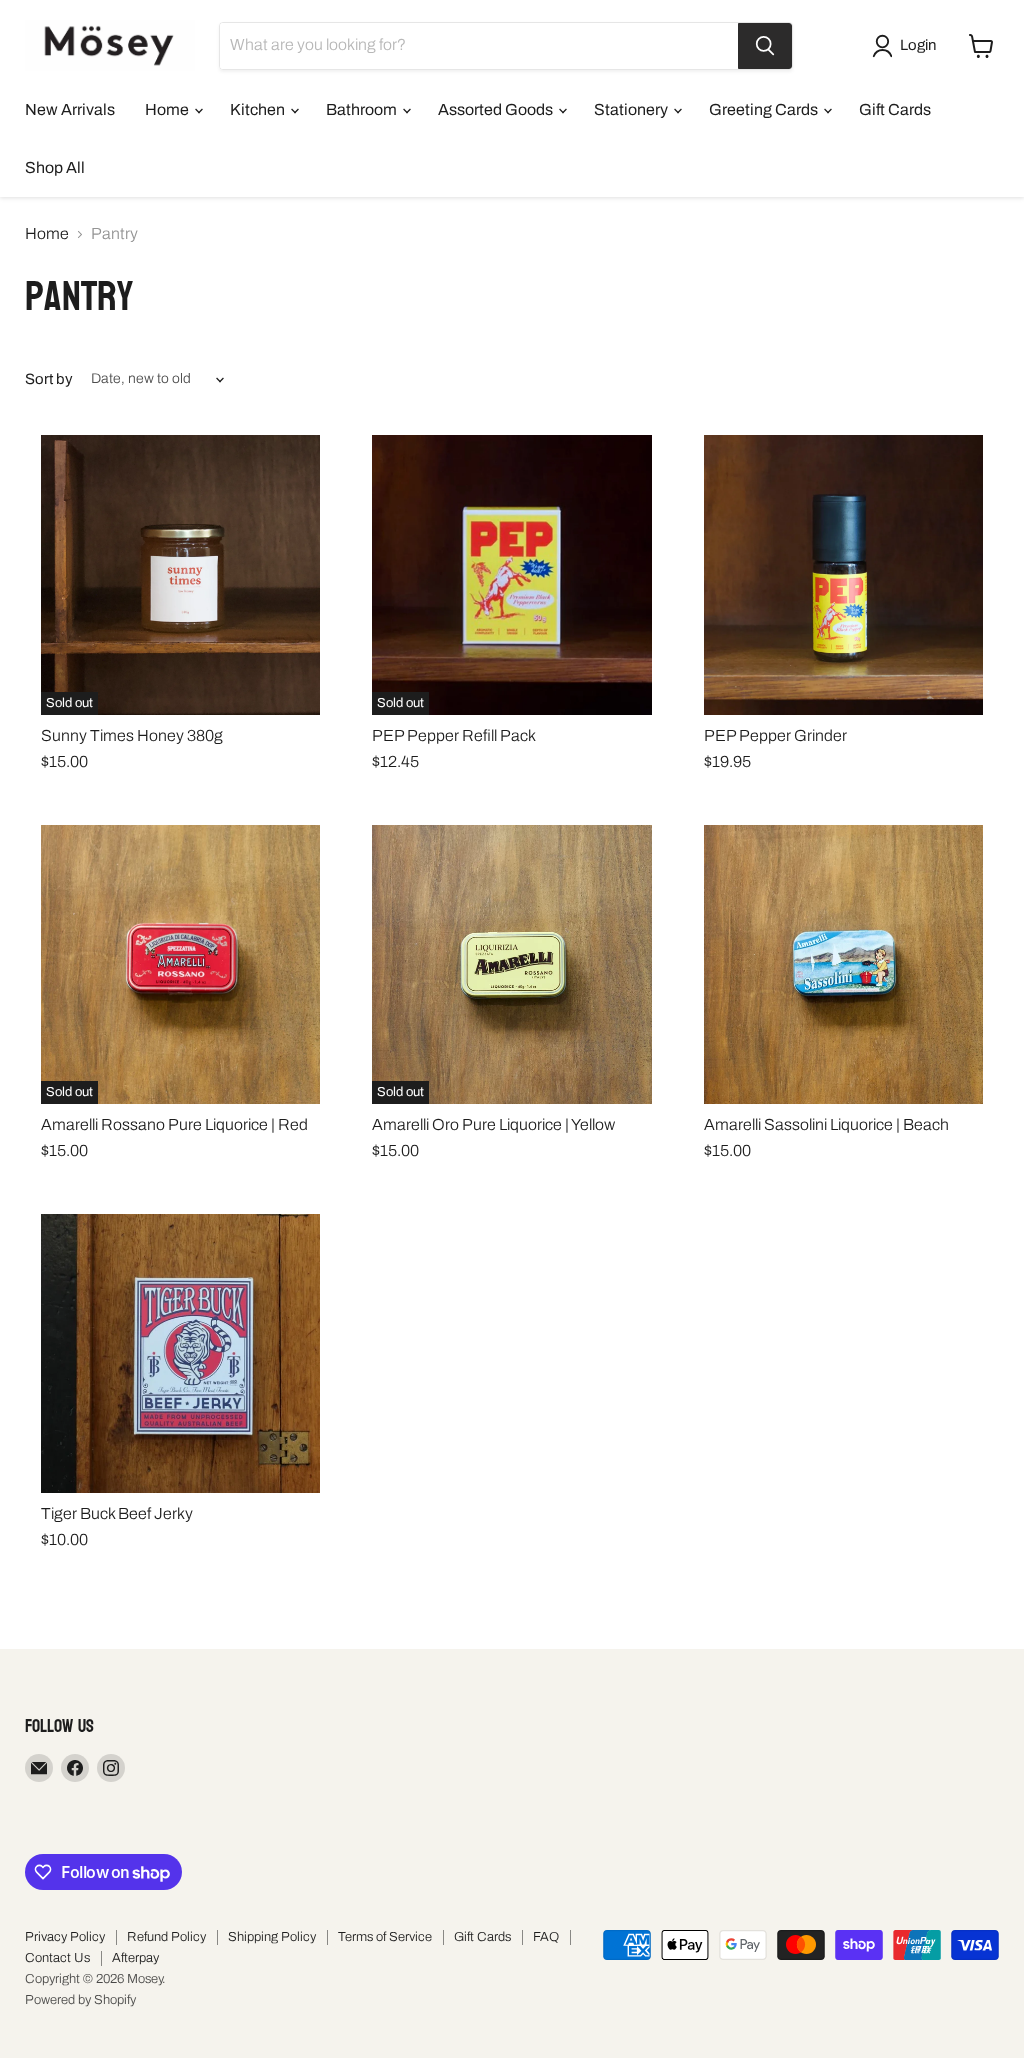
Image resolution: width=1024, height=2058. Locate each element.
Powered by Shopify (80, 2000)
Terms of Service (385, 1937)
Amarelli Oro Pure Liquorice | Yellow (493, 1124)
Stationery (632, 109)
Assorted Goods (497, 109)
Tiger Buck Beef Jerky (117, 1513)
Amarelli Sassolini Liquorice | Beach (826, 1124)
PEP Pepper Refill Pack (454, 735)
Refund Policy (166, 1937)
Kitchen (259, 109)
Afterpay (135, 1958)
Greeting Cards (765, 109)
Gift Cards (895, 109)
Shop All (55, 167)
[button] (908, 46)
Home (168, 109)
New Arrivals (70, 109)
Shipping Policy (272, 1937)
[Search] (765, 46)
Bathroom (363, 109)
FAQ (546, 1937)
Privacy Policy (65, 1937)
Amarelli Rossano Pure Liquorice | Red (174, 1124)
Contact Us (57, 1958)
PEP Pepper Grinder (775, 735)
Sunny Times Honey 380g (132, 735)
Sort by (49, 379)
